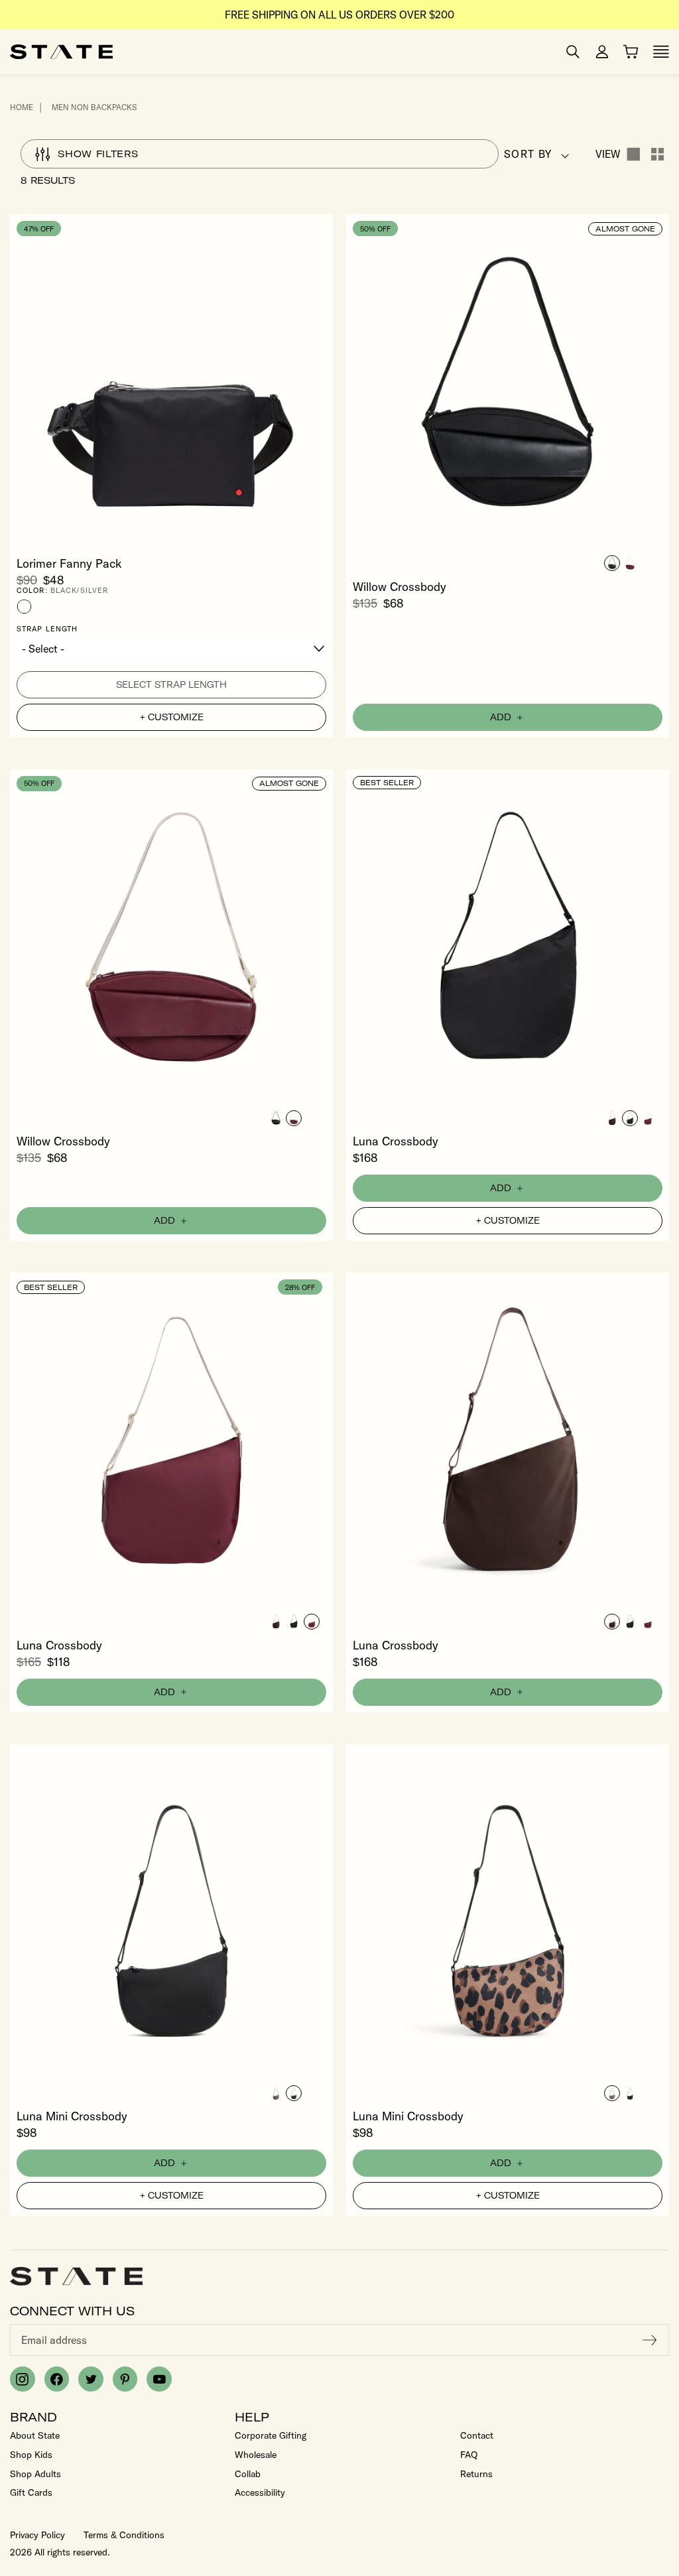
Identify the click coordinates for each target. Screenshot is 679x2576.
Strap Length (47, 629)
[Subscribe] (650, 2340)
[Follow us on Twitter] (91, 2379)
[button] (612, 563)
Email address (54, 2340)
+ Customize (172, 717)
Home (22, 107)
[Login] (602, 52)
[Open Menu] (661, 52)
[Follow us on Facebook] (57, 2379)
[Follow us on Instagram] (23, 2379)
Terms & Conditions (124, 2535)
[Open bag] (631, 52)
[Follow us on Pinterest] (125, 2379)
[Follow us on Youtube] (159, 2379)
